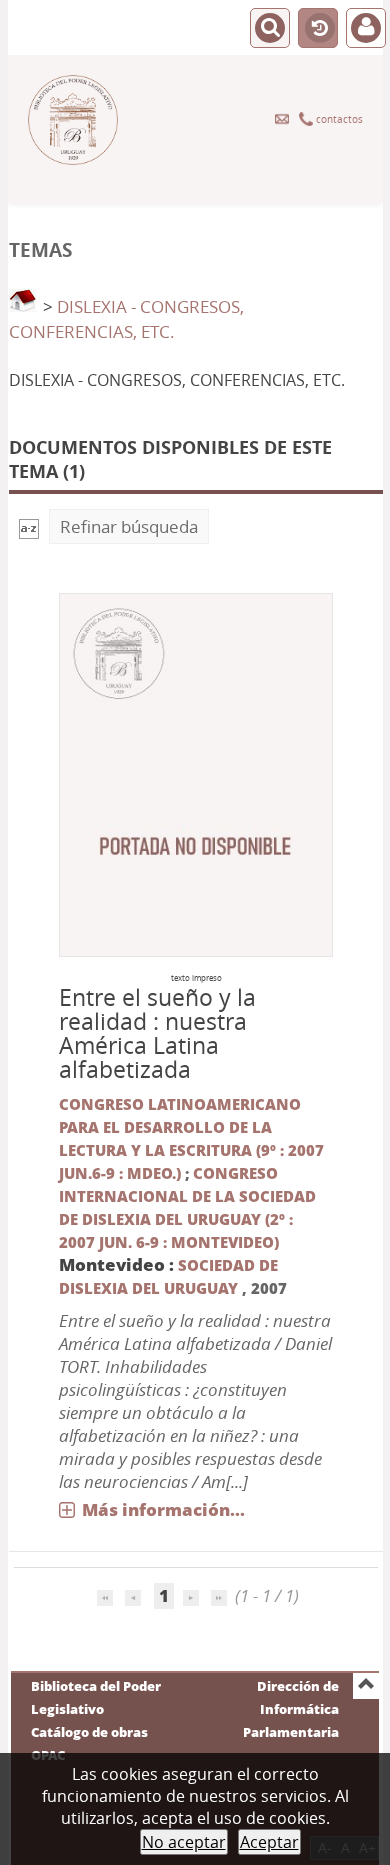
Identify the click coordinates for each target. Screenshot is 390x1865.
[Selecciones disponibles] (29, 526)
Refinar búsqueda (129, 526)
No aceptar (184, 1842)
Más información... (163, 1509)
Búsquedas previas (318, 29)
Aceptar (269, 1842)
